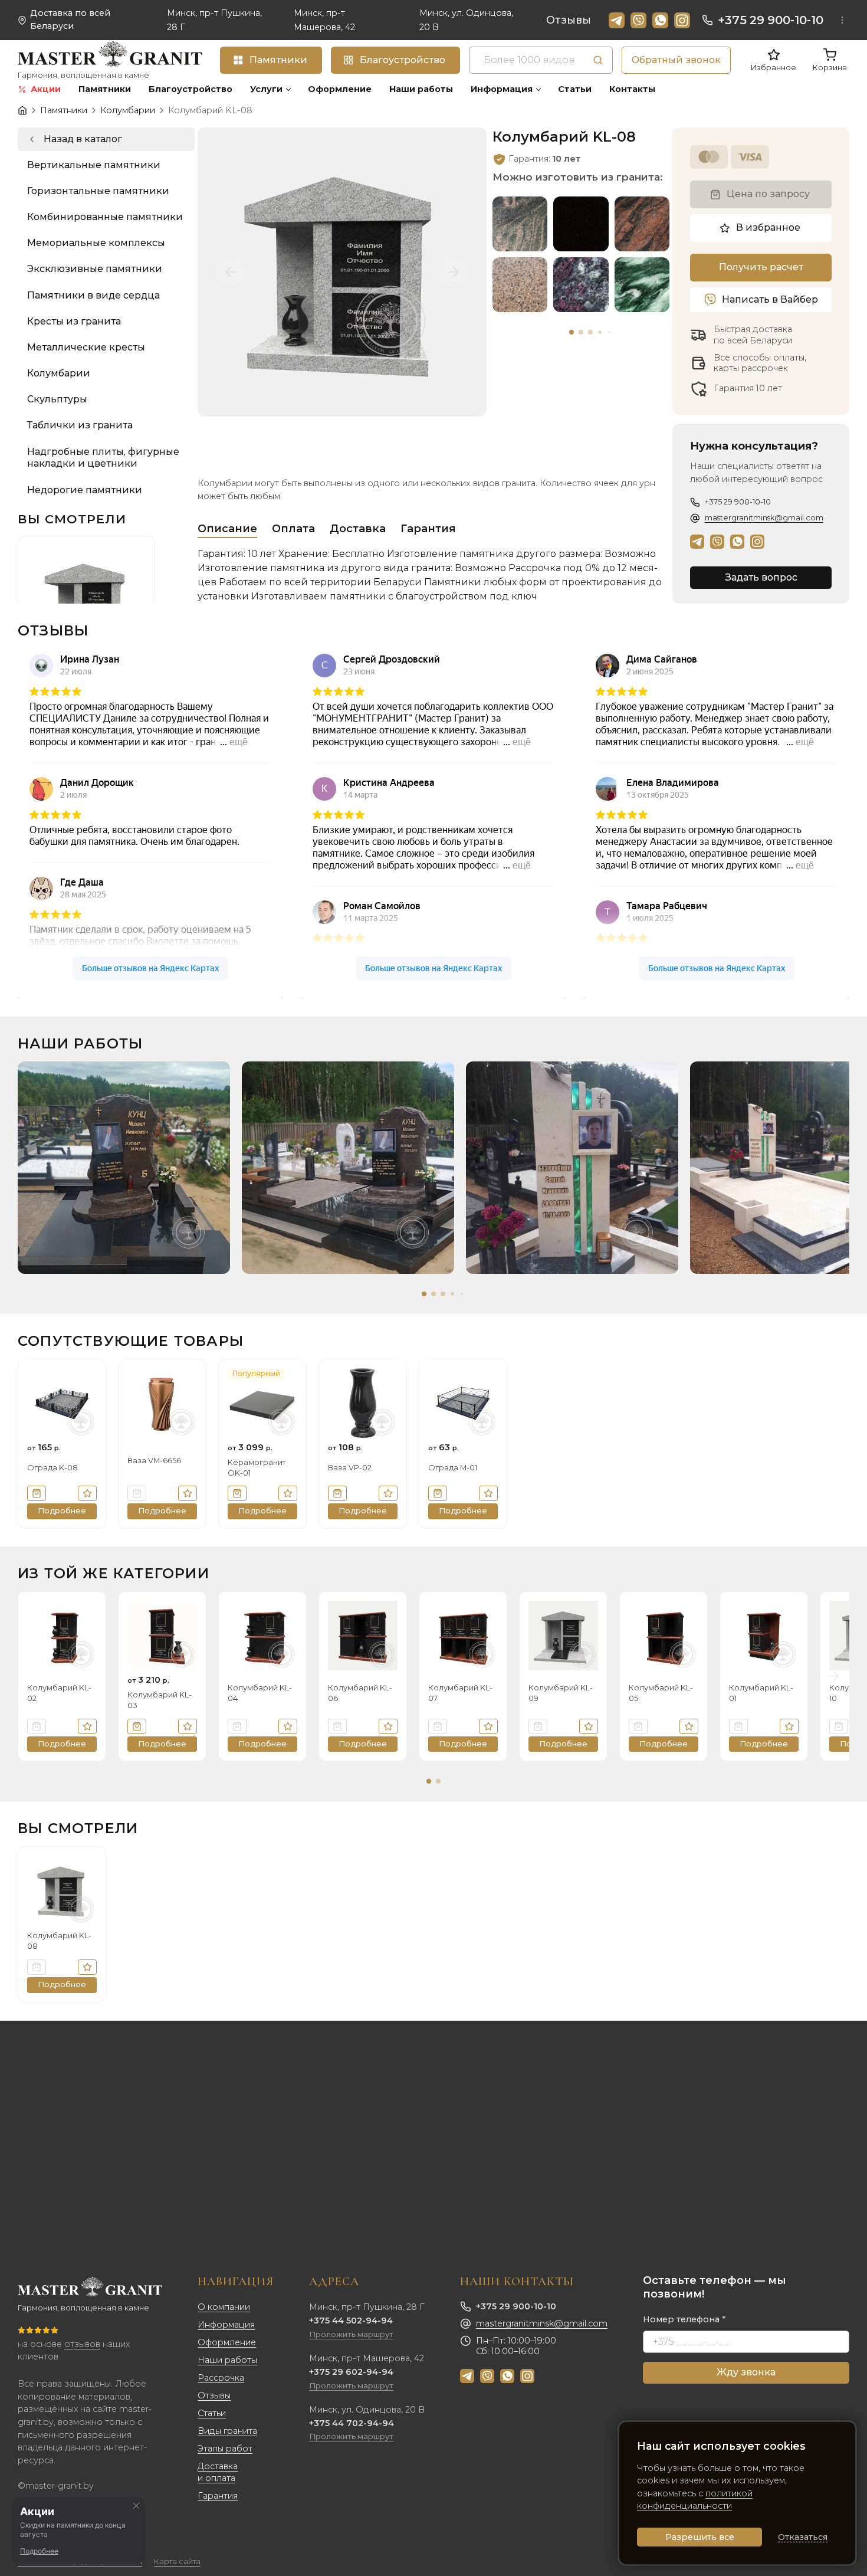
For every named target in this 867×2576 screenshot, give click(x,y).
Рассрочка (221, 2378)
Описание (227, 529)
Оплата (293, 529)
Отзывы (569, 20)
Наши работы (227, 2360)
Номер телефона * (684, 2319)
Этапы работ (225, 2449)
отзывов (82, 2344)
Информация (226, 2325)
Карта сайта (177, 2562)
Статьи (212, 2413)
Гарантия (428, 529)
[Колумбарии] (106, 139)
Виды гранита (227, 2431)
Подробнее (39, 2551)
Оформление (227, 2342)
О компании (224, 2307)
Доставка (358, 529)
